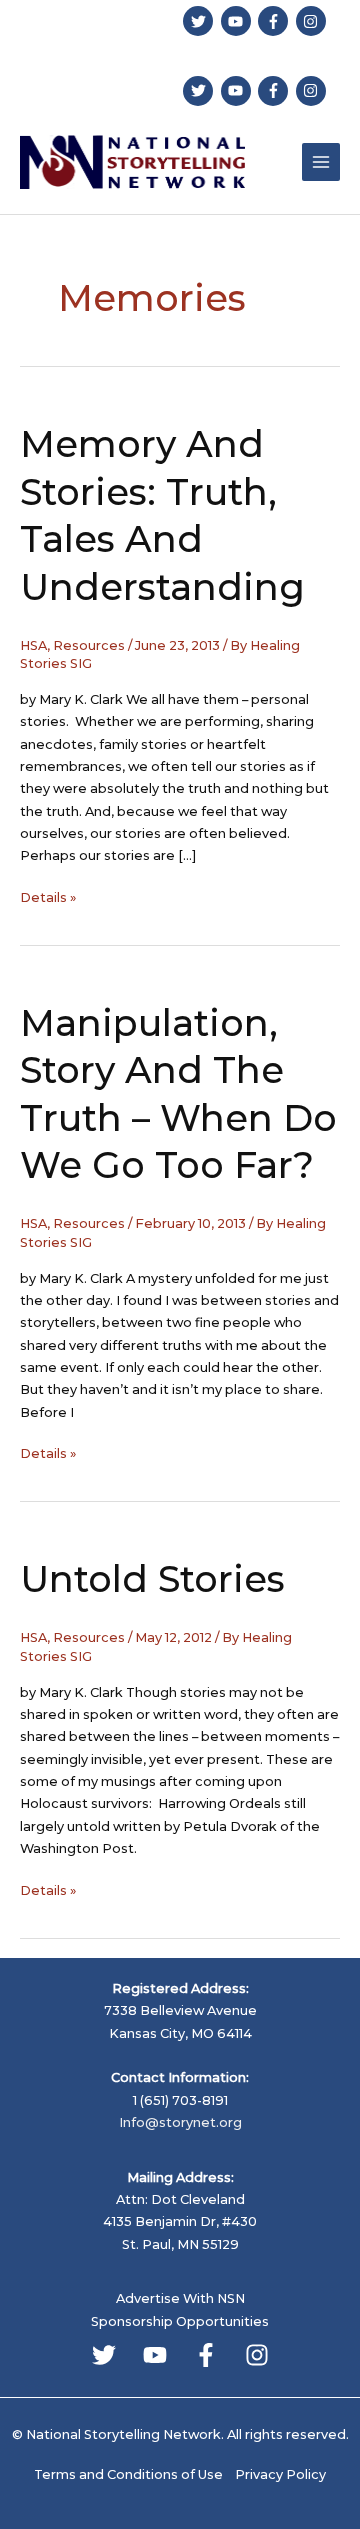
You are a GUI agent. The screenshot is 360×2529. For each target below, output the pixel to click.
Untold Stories (152, 1579)
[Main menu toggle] (321, 162)
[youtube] (238, 21)
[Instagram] (257, 2355)
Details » (48, 899)
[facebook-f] (275, 21)
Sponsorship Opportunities (180, 2321)
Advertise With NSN (180, 2298)
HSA (33, 645)
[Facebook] (206, 2355)
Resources (89, 645)
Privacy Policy (280, 2474)
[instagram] (313, 21)
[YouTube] (155, 2355)
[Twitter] (104, 2355)
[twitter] (200, 21)
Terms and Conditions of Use (128, 2474)
